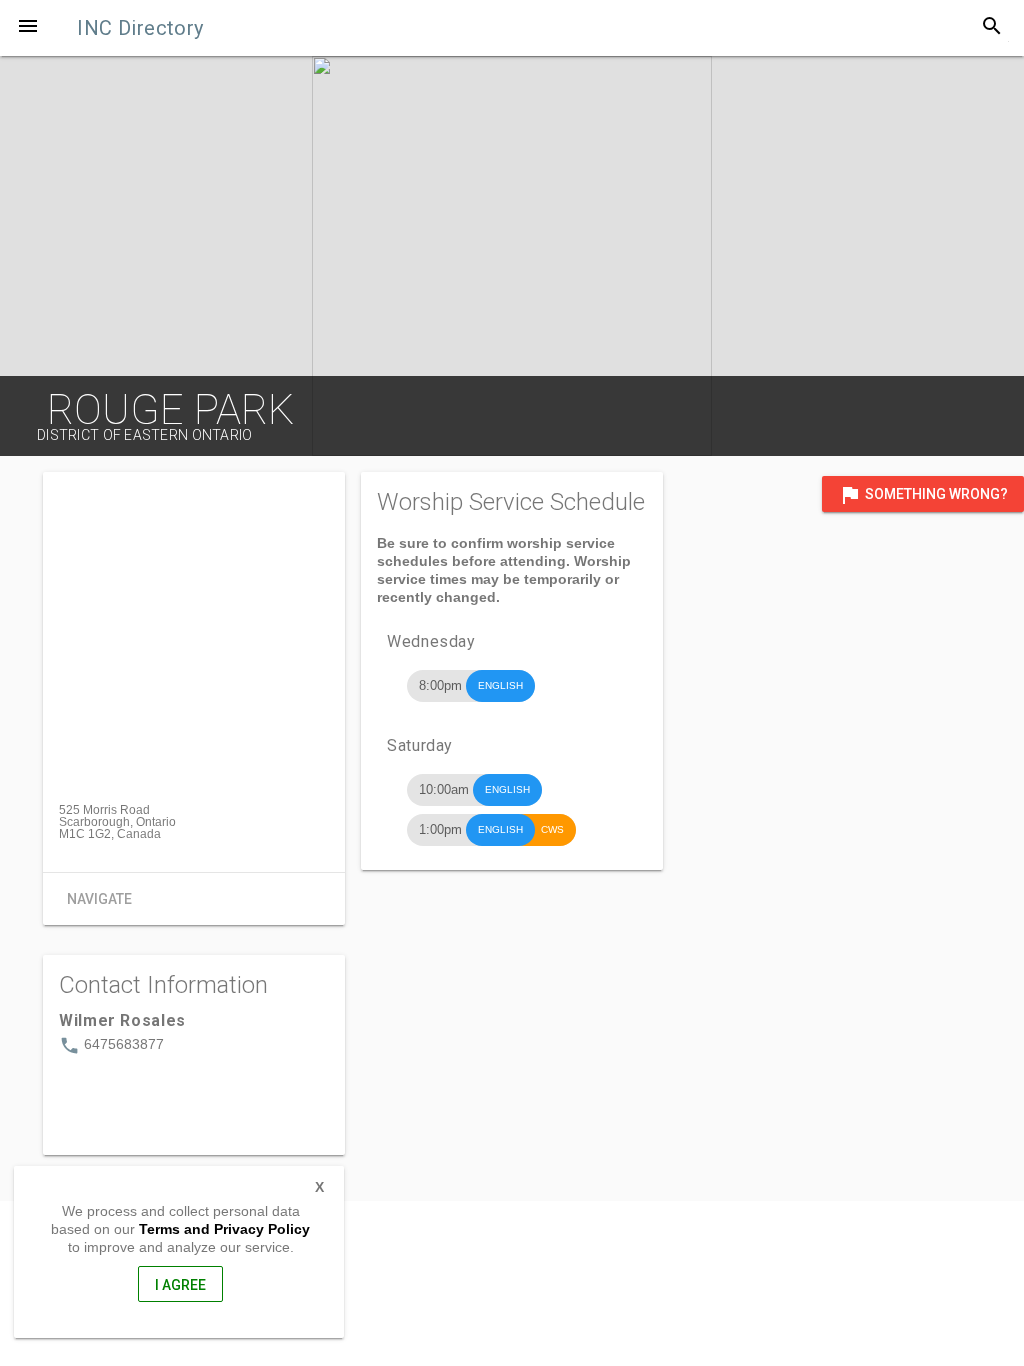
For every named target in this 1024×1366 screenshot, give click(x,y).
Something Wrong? (923, 495)
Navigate (99, 899)
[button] (28, 28)
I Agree (180, 1285)
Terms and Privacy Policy (224, 1229)
